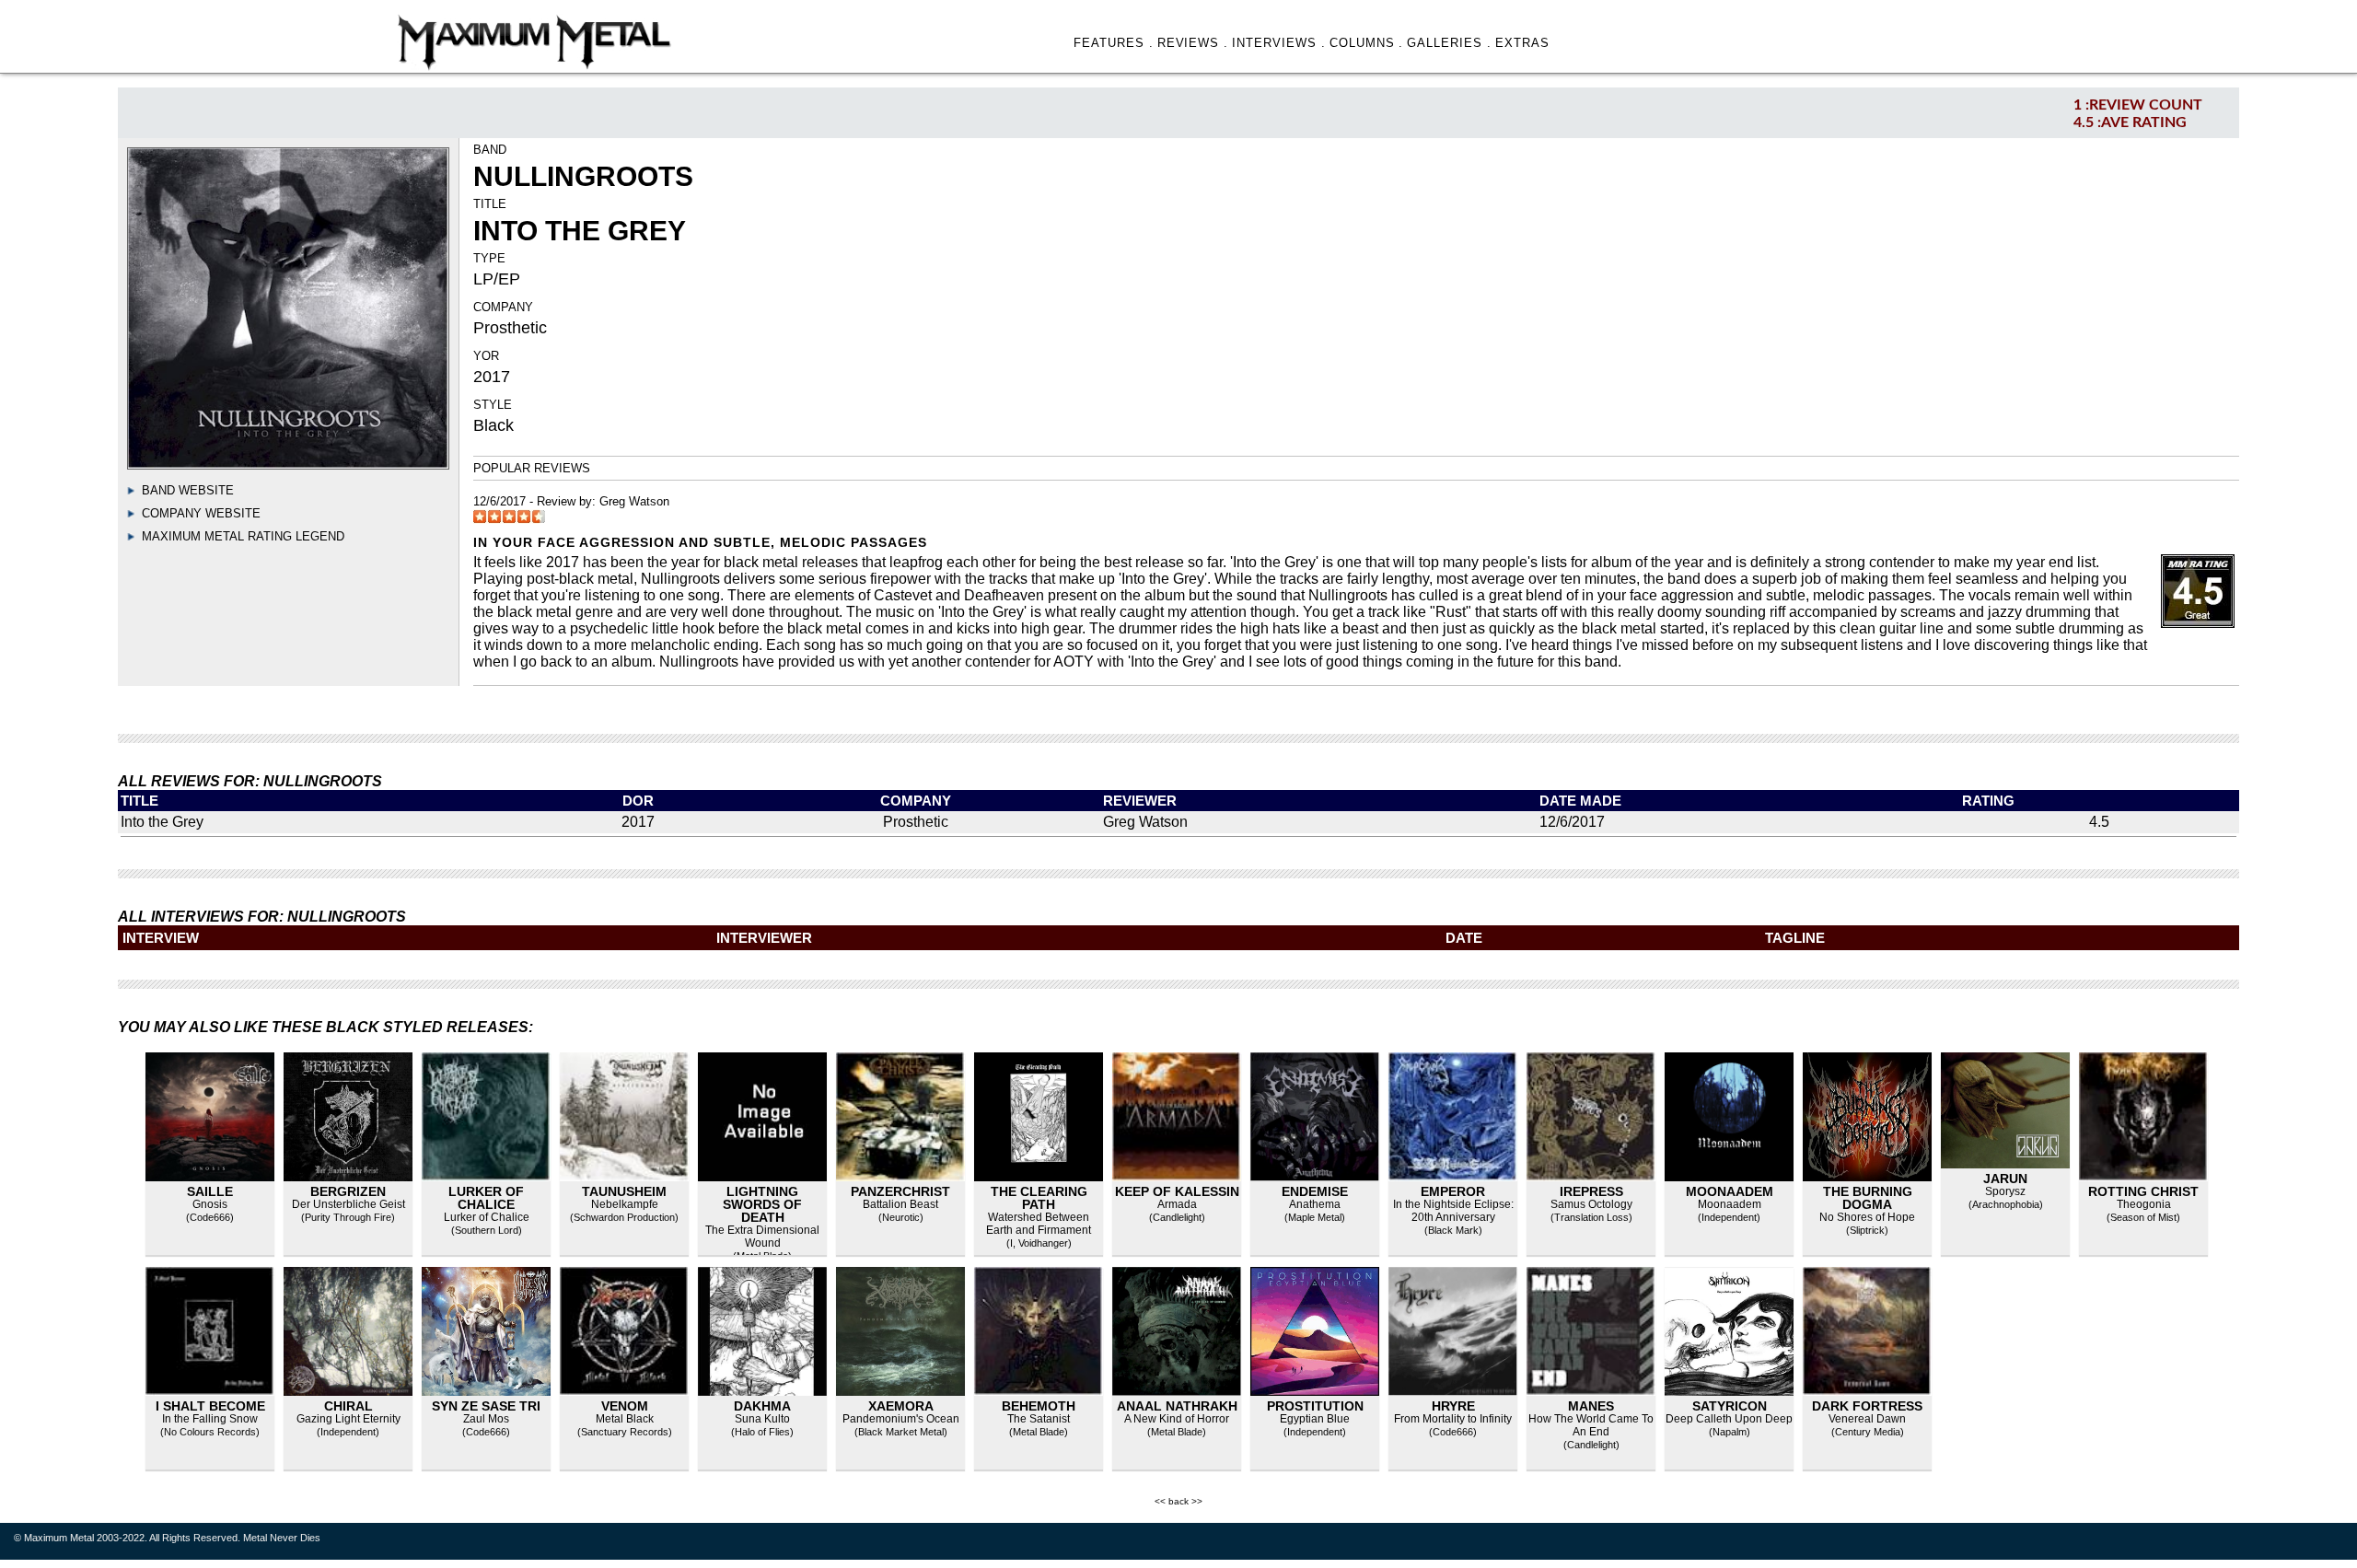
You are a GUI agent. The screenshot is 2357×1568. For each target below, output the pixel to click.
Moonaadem (1730, 1191)
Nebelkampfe (625, 1204)
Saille (210, 1191)
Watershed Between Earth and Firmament (1039, 1224)
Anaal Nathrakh (1177, 1406)
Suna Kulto (762, 1419)
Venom (625, 1406)
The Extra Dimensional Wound (762, 1237)
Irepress (1591, 1191)
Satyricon (1730, 1406)
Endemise (1315, 1191)
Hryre (1453, 1406)
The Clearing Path (1039, 1198)
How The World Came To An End (1591, 1425)
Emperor (1453, 1191)
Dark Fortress (1867, 1406)
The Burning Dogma (1868, 1198)
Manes (1591, 1406)
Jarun (2005, 1179)
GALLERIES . (1449, 43)
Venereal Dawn (1867, 1419)
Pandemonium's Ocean (901, 1419)
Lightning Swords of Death (762, 1204)
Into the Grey (162, 822)
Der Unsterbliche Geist (348, 1204)
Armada (1177, 1204)
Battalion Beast (900, 1204)
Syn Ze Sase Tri (486, 1406)
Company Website (201, 513)
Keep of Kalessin (1177, 1191)
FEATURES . (1114, 43)
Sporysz (2005, 1191)
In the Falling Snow (210, 1419)
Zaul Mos (486, 1419)
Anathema (1315, 1204)
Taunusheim (624, 1191)
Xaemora (901, 1406)
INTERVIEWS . (1279, 43)
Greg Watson (634, 501)
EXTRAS (1522, 43)
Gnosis (210, 1204)
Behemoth (1039, 1406)
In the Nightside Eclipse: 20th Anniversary (1453, 1211)
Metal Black (625, 1419)
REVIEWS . (1193, 43)
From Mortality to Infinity (1453, 1419)
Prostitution (1315, 1406)
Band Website (188, 490)
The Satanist (1039, 1419)
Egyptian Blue (1315, 1419)
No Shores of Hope (1867, 1217)
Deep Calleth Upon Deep (1729, 1419)
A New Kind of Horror (1177, 1419)
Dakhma (762, 1406)
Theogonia (2144, 1204)
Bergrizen (348, 1191)
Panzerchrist (900, 1191)
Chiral (348, 1406)
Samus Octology (1591, 1204)
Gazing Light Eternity (348, 1419)
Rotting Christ (2143, 1191)
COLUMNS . (1367, 43)
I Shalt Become (210, 1406)
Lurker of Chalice (486, 1198)
